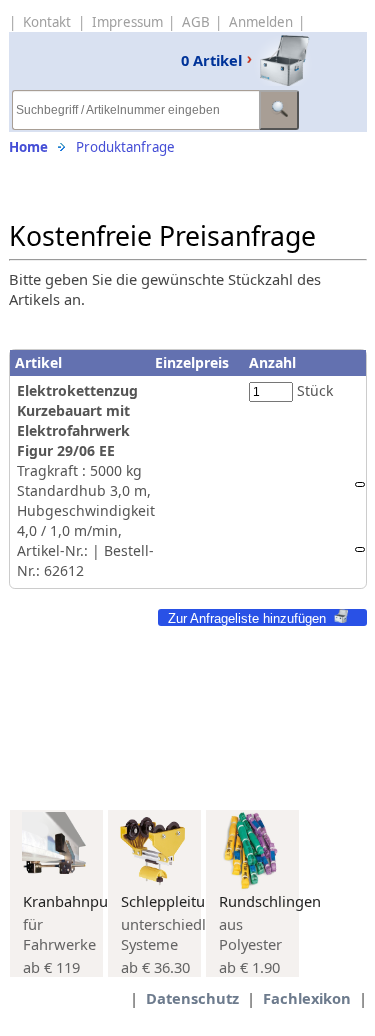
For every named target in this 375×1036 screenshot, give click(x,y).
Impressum (127, 22)
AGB (196, 22)
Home (28, 147)
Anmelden (261, 22)
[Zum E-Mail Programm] (360, 549)
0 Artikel (211, 60)
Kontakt (47, 22)
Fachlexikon (307, 998)
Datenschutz (192, 998)
